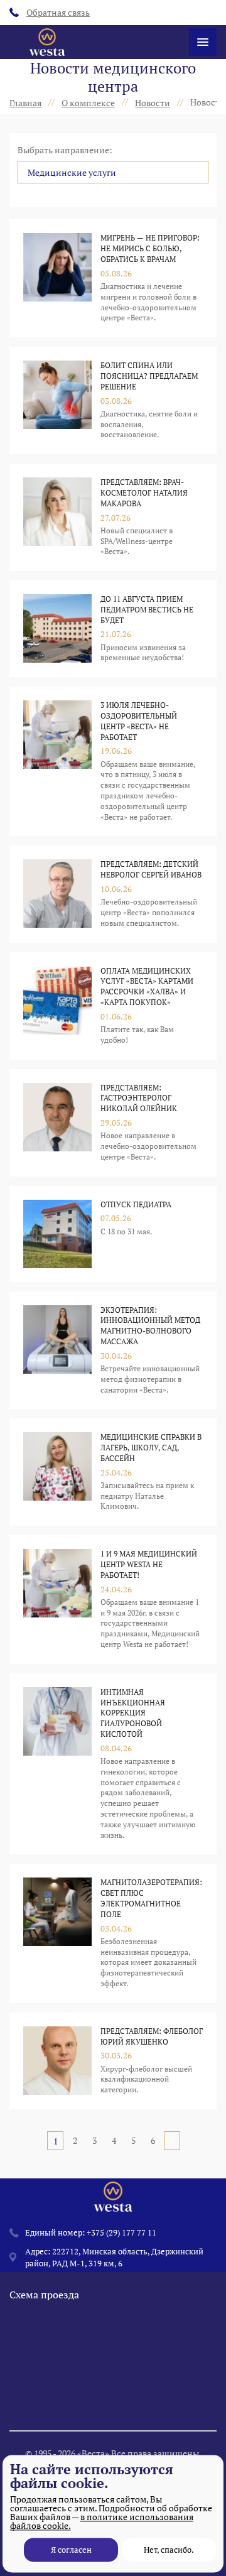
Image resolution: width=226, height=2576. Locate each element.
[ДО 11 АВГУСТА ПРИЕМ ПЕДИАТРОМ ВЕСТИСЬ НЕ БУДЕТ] (57, 629)
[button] (113, 172)
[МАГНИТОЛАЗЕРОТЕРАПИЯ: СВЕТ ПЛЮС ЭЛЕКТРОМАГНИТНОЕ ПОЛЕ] (57, 1933)
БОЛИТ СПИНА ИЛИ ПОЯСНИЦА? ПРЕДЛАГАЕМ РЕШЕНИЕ (149, 376)
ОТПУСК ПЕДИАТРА (136, 1204)
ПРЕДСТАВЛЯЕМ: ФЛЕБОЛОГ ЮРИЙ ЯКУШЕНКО (152, 2036)
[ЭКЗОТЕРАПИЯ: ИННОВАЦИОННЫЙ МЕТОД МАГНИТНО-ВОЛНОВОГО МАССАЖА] (57, 1350)
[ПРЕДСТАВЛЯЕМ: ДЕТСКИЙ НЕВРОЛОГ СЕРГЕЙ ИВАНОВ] (57, 894)
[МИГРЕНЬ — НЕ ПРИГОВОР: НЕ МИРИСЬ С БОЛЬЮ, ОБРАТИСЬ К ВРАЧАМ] (57, 278)
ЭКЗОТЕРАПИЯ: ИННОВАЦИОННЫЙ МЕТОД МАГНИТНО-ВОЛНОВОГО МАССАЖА (150, 1326)
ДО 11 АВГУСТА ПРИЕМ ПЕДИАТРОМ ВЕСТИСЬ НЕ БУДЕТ (147, 610)
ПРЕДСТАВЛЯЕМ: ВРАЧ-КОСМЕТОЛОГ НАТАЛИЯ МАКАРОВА (144, 493)
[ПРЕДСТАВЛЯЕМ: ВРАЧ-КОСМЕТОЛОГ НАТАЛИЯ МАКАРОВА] (57, 517)
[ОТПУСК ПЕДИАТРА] (57, 1234)
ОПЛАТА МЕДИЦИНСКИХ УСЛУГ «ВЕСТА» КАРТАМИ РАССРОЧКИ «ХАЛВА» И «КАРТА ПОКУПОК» (147, 986)
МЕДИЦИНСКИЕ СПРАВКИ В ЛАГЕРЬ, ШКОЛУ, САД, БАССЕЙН (151, 1448)
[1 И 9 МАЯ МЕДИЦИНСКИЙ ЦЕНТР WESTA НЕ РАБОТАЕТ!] (57, 1600)
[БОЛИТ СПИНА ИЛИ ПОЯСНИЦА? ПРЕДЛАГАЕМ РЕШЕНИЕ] (57, 400)
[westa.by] (47, 42)
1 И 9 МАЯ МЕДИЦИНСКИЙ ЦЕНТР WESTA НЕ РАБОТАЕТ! (149, 1564)
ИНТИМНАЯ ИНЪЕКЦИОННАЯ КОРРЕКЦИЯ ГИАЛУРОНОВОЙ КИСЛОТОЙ (133, 1713)
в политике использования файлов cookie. (102, 2521)
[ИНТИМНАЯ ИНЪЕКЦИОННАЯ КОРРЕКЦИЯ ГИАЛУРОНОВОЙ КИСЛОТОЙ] (57, 1764)
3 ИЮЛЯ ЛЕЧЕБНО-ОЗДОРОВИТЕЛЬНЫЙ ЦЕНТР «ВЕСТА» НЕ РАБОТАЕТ (139, 721)
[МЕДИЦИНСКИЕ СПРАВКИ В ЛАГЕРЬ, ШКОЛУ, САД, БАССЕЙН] (57, 1472)
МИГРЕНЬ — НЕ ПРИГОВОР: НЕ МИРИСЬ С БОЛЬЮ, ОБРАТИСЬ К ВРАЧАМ (150, 248)
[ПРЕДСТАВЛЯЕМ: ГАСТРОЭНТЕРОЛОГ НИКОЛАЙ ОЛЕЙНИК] (57, 1123)
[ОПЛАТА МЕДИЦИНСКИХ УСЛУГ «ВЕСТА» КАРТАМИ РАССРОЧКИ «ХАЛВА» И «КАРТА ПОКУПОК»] (57, 1006)
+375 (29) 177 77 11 (121, 2232)
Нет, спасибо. (169, 2550)
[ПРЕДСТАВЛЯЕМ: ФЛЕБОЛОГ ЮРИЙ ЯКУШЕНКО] (57, 2061)
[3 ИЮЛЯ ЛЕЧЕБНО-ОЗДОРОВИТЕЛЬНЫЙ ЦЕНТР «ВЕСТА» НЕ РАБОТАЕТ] (57, 761)
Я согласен (71, 2550)
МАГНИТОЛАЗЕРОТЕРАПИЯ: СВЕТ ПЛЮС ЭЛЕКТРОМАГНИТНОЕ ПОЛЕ (151, 1898)
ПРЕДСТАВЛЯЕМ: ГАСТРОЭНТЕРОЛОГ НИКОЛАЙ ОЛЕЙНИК (139, 1098)
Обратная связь (58, 12)
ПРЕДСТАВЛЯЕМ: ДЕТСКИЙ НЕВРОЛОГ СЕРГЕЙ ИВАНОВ (151, 869)
